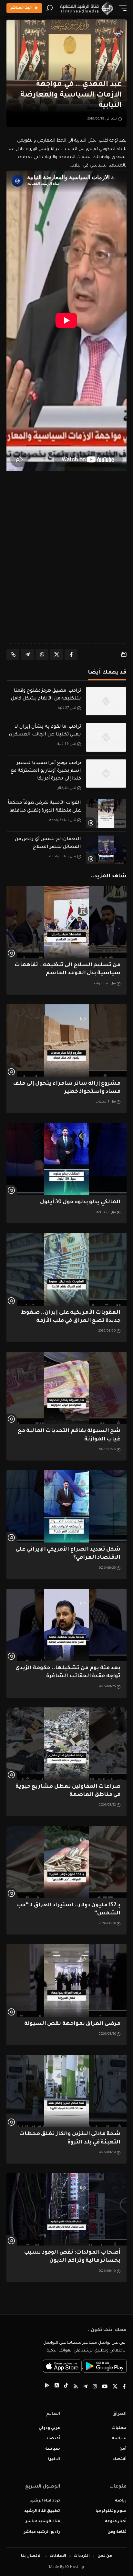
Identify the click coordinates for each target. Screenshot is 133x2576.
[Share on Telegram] (27, 654)
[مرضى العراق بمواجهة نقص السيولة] (66, 1980)
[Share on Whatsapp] (42, 654)
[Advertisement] (66, 564)
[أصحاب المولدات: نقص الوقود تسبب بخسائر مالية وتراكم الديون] (66, 2209)
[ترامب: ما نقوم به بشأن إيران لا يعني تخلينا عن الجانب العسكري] (106, 737)
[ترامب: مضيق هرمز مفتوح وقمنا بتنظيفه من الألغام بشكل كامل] (106, 701)
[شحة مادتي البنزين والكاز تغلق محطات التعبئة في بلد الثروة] (66, 2091)
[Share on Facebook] (71, 654)
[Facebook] (124, 2387)
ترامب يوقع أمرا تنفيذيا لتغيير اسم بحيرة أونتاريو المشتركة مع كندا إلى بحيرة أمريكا (46, 771)
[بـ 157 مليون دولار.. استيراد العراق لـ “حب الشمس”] (66, 1862)
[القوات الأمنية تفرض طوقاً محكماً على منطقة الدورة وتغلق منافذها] (106, 814)
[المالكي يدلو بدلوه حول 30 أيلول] (66, 1159)
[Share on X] (56, 654)
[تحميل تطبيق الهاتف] (85, 2367)
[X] (115, 2387)
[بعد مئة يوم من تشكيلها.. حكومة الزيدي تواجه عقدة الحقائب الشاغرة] (66, 1625)
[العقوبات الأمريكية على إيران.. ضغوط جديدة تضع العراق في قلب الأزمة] (66, 1269)
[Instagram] (95, 2387)
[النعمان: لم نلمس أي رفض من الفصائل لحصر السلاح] (106, 850)
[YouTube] (105, 2387)
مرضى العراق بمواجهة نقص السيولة (72, 2024)
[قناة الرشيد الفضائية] (86, 8)
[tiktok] (66, 2387)
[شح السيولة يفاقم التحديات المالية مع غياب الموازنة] (66, 1388)
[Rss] (76, 2387)
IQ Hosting (75, 2567)
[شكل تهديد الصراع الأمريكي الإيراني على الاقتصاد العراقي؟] (66, 1506)
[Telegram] (85, 2387)
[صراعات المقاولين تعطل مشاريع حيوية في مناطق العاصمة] (66, 1744)
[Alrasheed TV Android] (47, 2387)
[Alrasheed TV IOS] (57, 2387)
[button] (121, 8)
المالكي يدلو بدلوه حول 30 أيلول (80, 1202)
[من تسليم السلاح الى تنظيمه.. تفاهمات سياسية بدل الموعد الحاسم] (66, 922)
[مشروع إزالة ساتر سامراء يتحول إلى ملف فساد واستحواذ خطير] (66, 1040)
